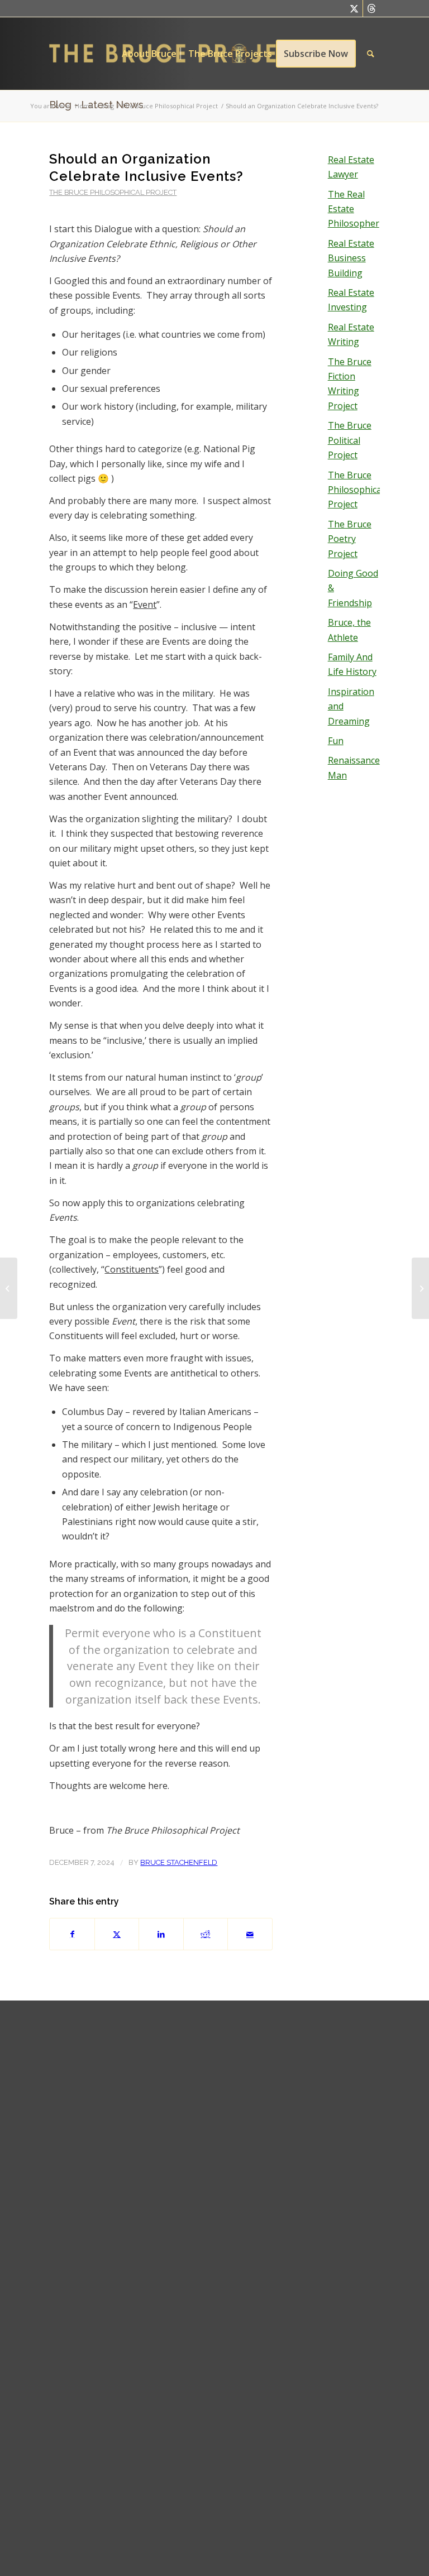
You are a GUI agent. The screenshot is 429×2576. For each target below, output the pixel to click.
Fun (336, 741)
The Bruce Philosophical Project (113, 192)
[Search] (371, 54)
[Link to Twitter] (354, 8)
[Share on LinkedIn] (161, 1934)
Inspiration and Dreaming (351, 706)
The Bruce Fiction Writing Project (350, 384)
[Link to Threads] (371, 8)
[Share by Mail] (250, 1934)
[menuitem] (149, 54)
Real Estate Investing (351, 300)
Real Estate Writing (351, 334)
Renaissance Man (354, 767)
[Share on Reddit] (206, 1934)
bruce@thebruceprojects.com (332, 2098)
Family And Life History (352, 664)
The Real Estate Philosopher (354, 209)
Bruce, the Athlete (349, 630)
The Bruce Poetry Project (350, 539)
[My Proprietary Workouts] (9, 1288)
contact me (343, 2046)
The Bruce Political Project (350, 440)
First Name (156, 2123)
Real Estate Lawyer (351, 167)
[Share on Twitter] (117, 1934)
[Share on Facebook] (72, 1934)
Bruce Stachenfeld (179, 1862)
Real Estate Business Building (351, 258)
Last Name (156, 2172)
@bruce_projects (305, 2135)
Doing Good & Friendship (353, 588)
